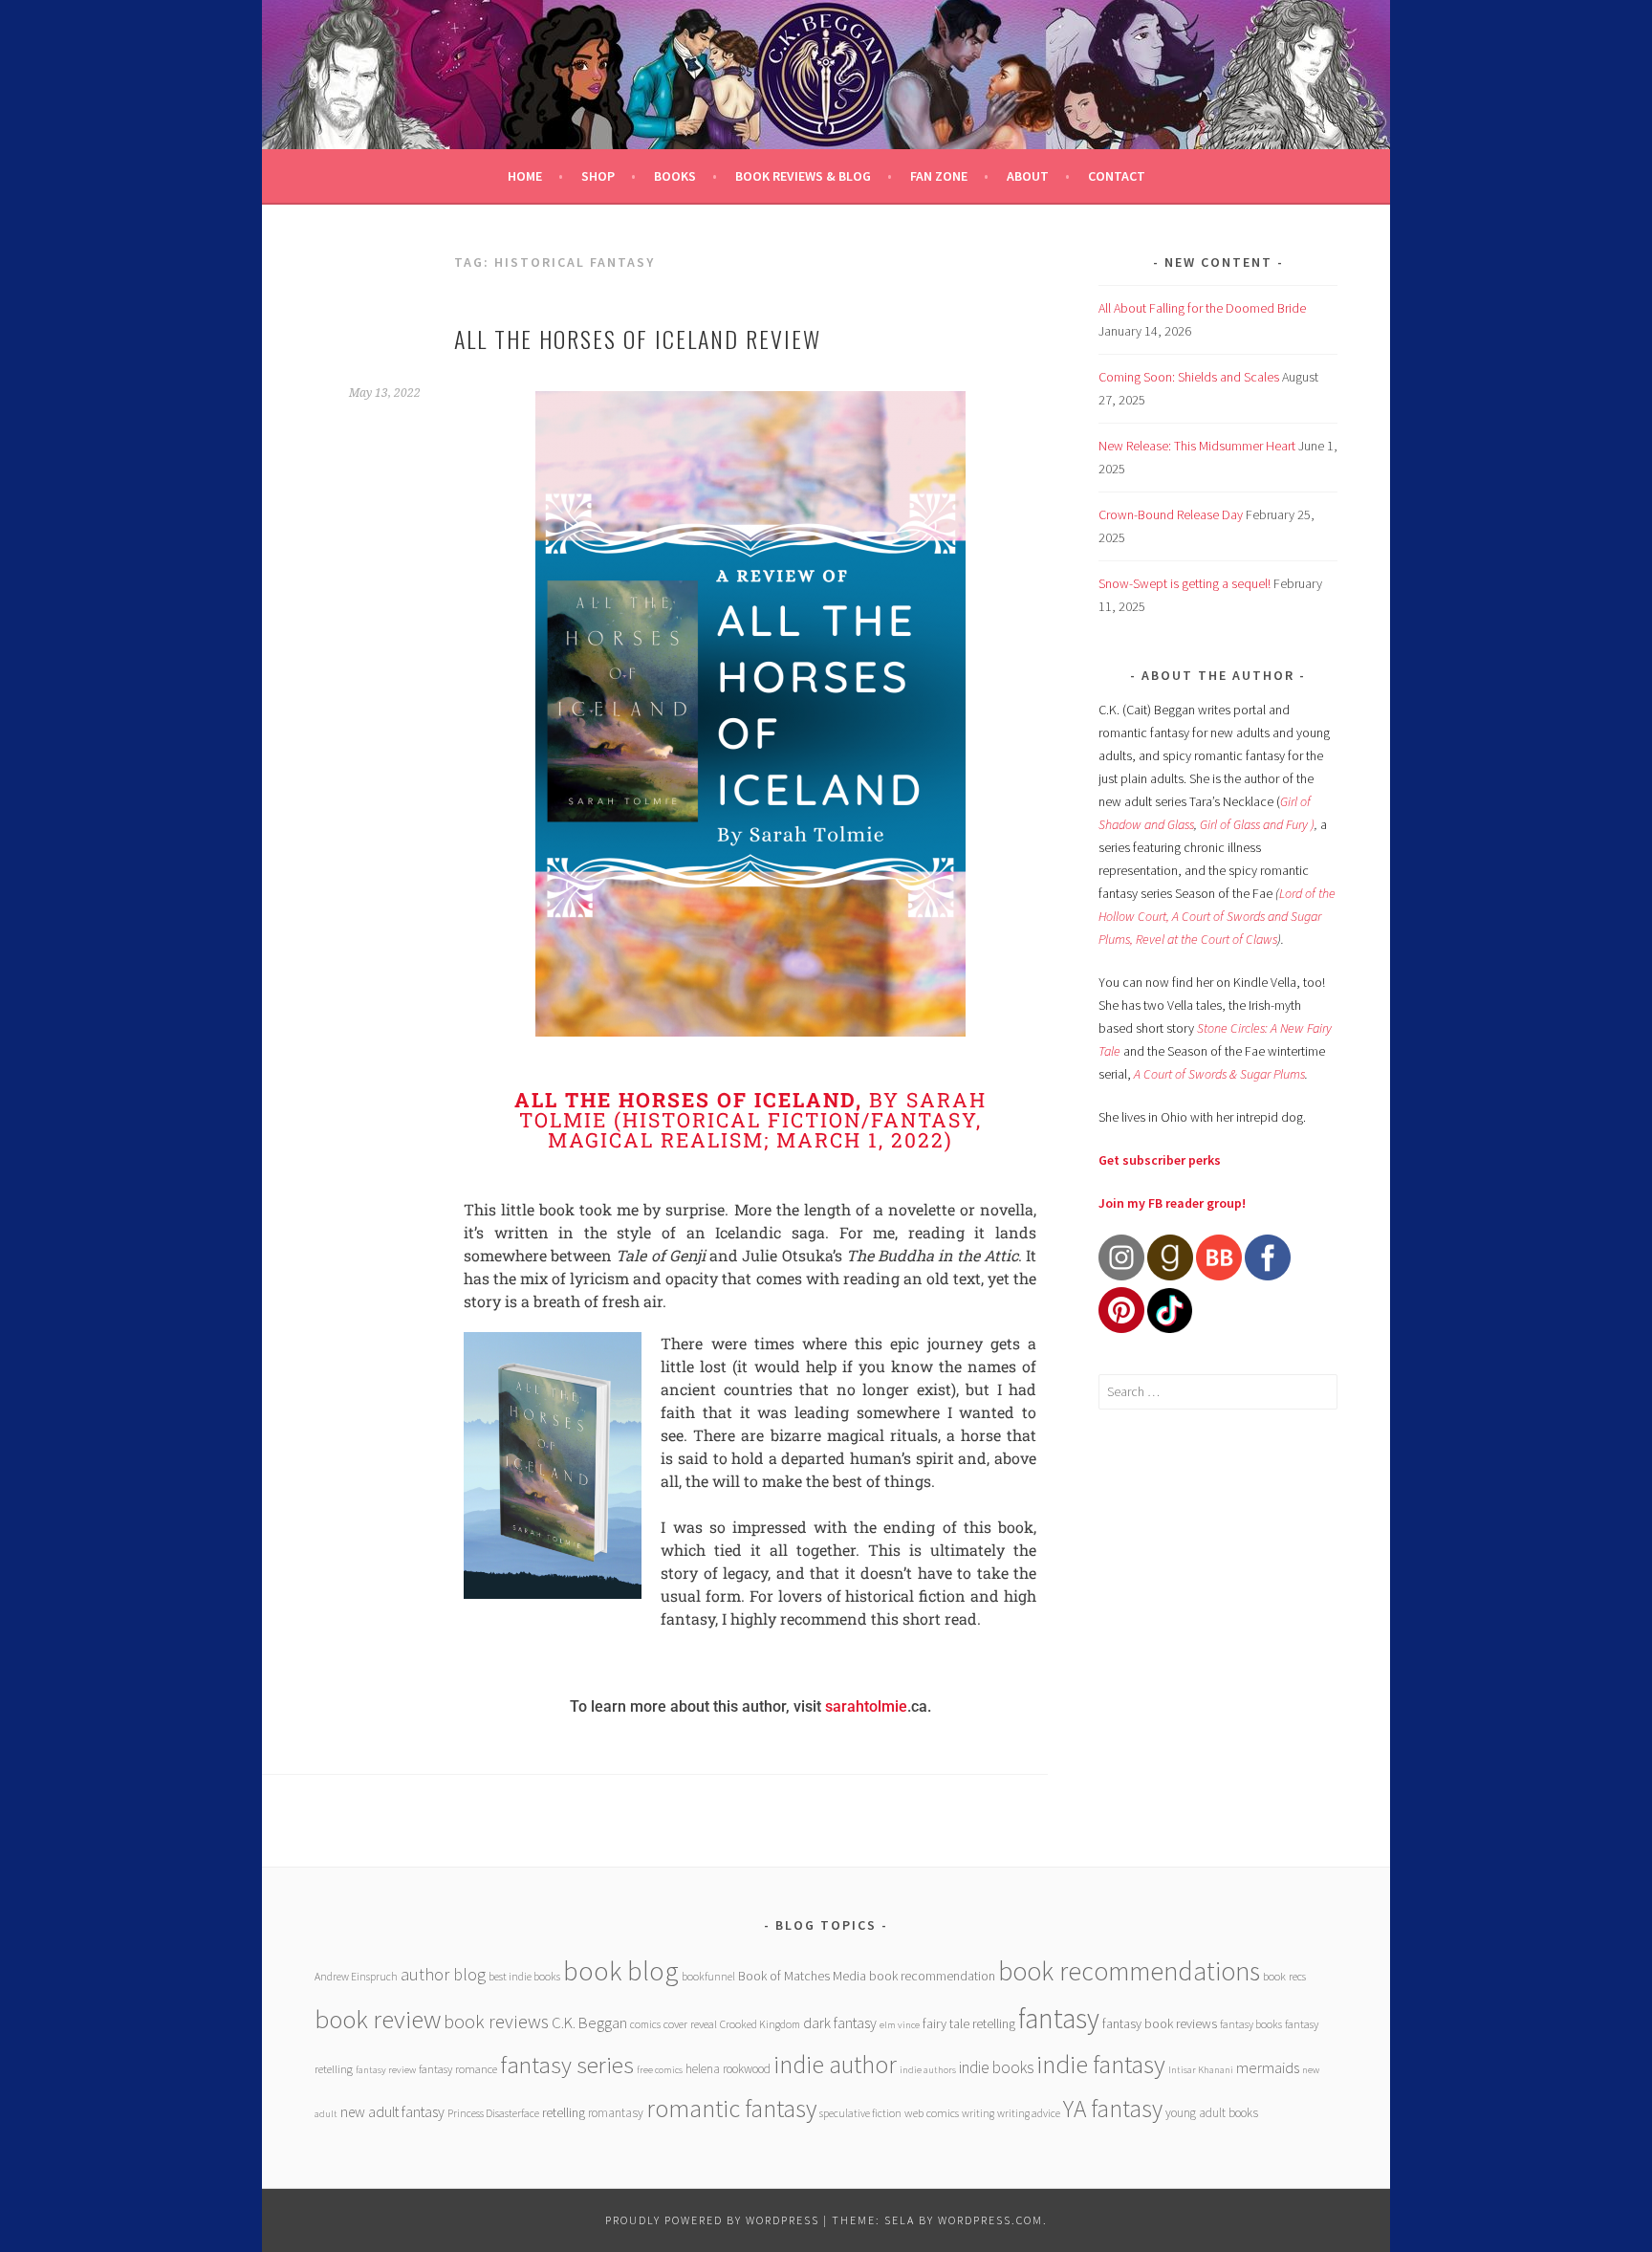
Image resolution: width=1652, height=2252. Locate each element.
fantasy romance (458, 2069)
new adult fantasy (392, 2112)
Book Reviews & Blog (803, 176)
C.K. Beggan (589, 2023)
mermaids (1268, 2067)
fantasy (1059, 2018)
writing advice (1029, 2113)
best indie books (524, 1976)
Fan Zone (939, 176)
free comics (660, 2070)
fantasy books (1251, 2024)
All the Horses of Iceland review (638, 339)
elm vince (900, 2025)
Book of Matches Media (802, 1976)
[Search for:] (1218, 1391)
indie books (996, 2067)
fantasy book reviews (1160, 2023)
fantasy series (567, 2065)
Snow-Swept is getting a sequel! (1185, 583)
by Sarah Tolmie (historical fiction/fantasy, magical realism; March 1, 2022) (750, 1120)
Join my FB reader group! (1172, 1203)
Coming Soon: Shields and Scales (1189, 377)
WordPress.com (990, 2220)
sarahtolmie (866, 1706)
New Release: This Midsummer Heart (1197, 446)
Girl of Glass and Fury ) (1257, 824)
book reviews (496, 2022)
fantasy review (386, 2070)
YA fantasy (1113, 2109)
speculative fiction (860, 2113)
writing (978, 2113)
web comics (932, 2113)
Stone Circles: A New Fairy (1264, 1028)
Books (675, 176)
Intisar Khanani (1201, 2070)
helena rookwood (728, 2069)
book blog (621, 1971)
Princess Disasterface (493, 2113)
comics (645, 2024)
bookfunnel (708, 1976)
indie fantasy (1101, 2064)
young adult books (1212, 2113)
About (1028, 176)
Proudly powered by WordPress (712, 2220)
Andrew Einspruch (356, 1976)
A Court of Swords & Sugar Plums (1219, 1074)
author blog (443, 1974)
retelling (564, 2112)
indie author (835, 2064)
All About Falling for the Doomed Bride (1202, 308)
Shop (598, 176)
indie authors (928, 2070)
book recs (1284, 1976)
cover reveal (690, 2024)
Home (525, 176)
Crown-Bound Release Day (1171, 514)
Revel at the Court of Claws (1206, 939)
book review (378, 2019)
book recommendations (1129, 1971)
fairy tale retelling (969, 2023)
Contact (1117, 176)
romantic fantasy (731, 2108)
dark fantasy (840, 2023)
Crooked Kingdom (760, 2024)
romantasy (616, 2113)
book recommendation (932, 1976)
